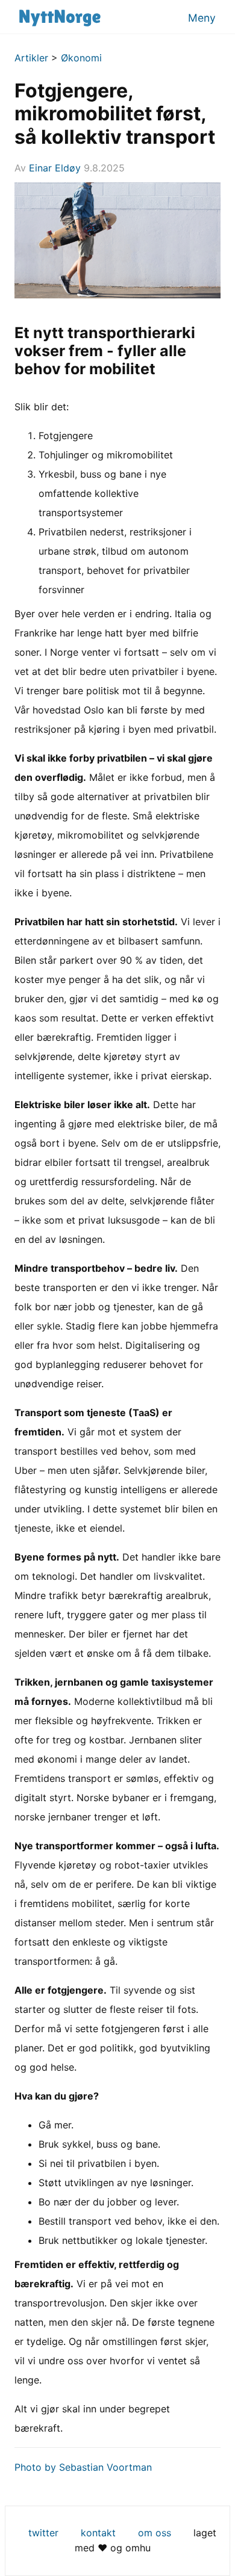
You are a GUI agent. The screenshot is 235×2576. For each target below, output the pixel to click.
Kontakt (98, 2533)
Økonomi (81, 58)
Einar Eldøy (55, 168)
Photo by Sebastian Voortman (83, 2467)
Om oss (155, 2533)
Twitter (43, 2533)
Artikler (31, 58)
